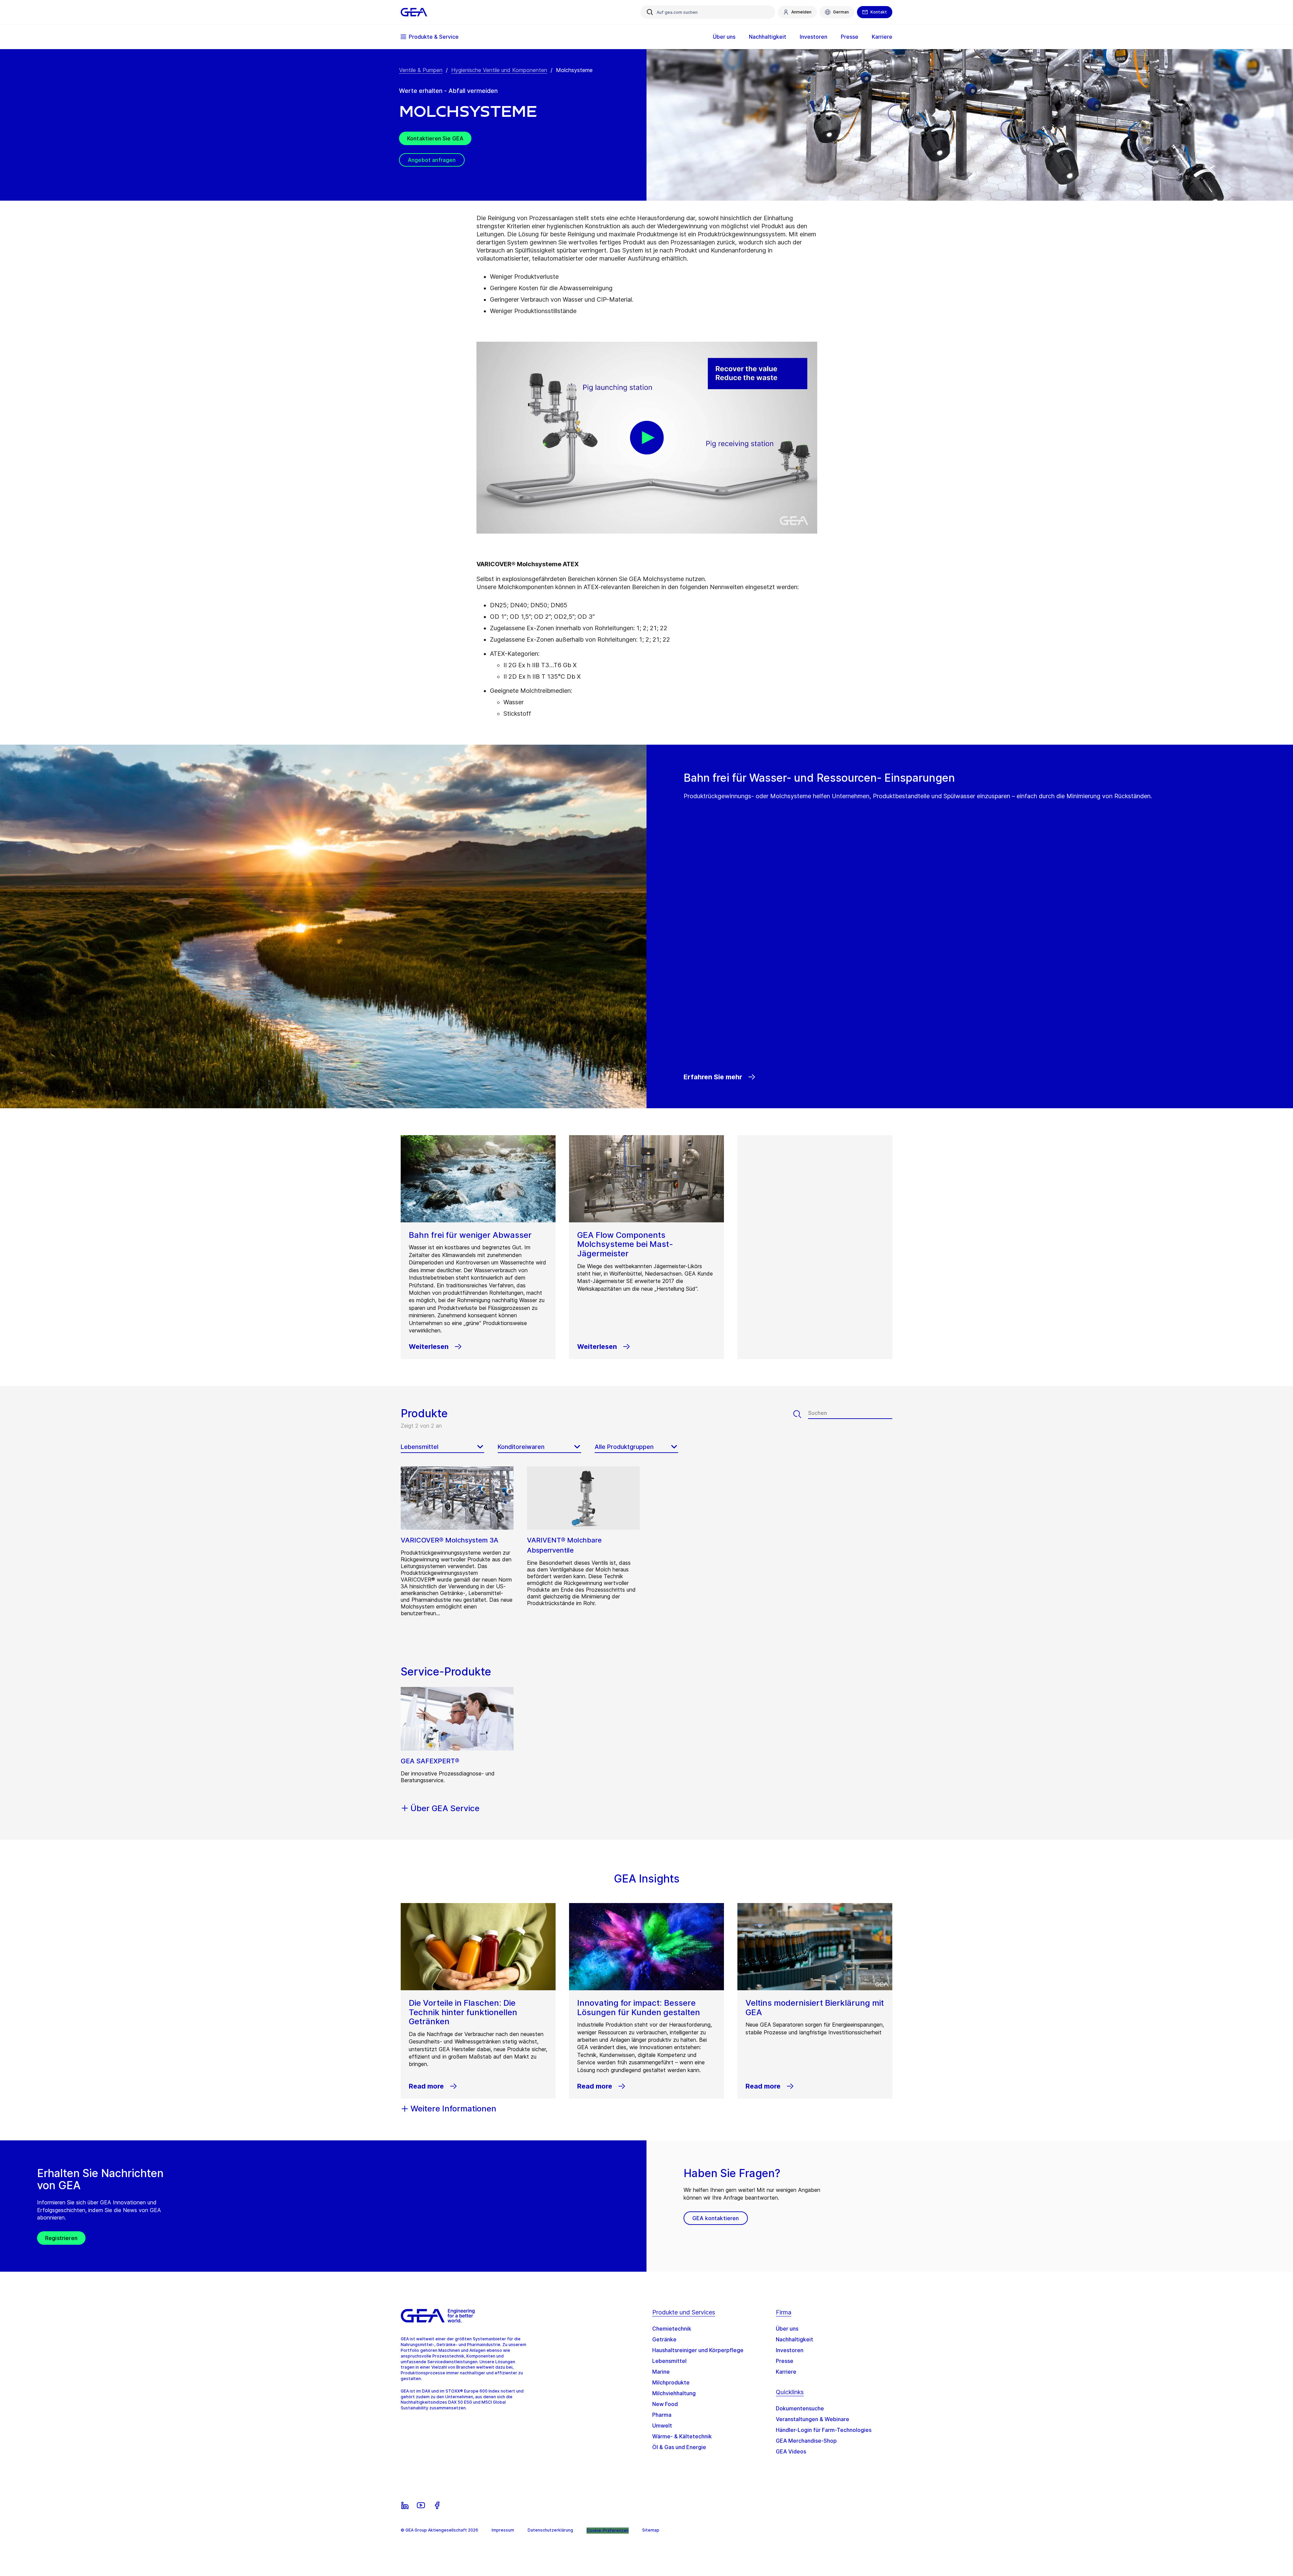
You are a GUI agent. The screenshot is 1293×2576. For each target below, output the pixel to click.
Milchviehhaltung (674, 2393)
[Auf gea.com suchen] (650, 12)
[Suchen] (801, 1414)
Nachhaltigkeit (794, 2339)
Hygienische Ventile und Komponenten (499, 70)
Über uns (787, 2329)
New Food (665, 2404)
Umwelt (662, 2426)
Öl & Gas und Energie (679, 2447)
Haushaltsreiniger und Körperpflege (698, 2350)
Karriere (786, 2372)
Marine (661, 2372)
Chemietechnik (672, 2329)
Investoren (790, 2350)
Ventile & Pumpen (421, 70)
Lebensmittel (669, 2361)
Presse (785, 2361)
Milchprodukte (671, 2382)
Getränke (664, 2339)
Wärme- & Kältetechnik (682, 2436)
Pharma (662, 2415)
